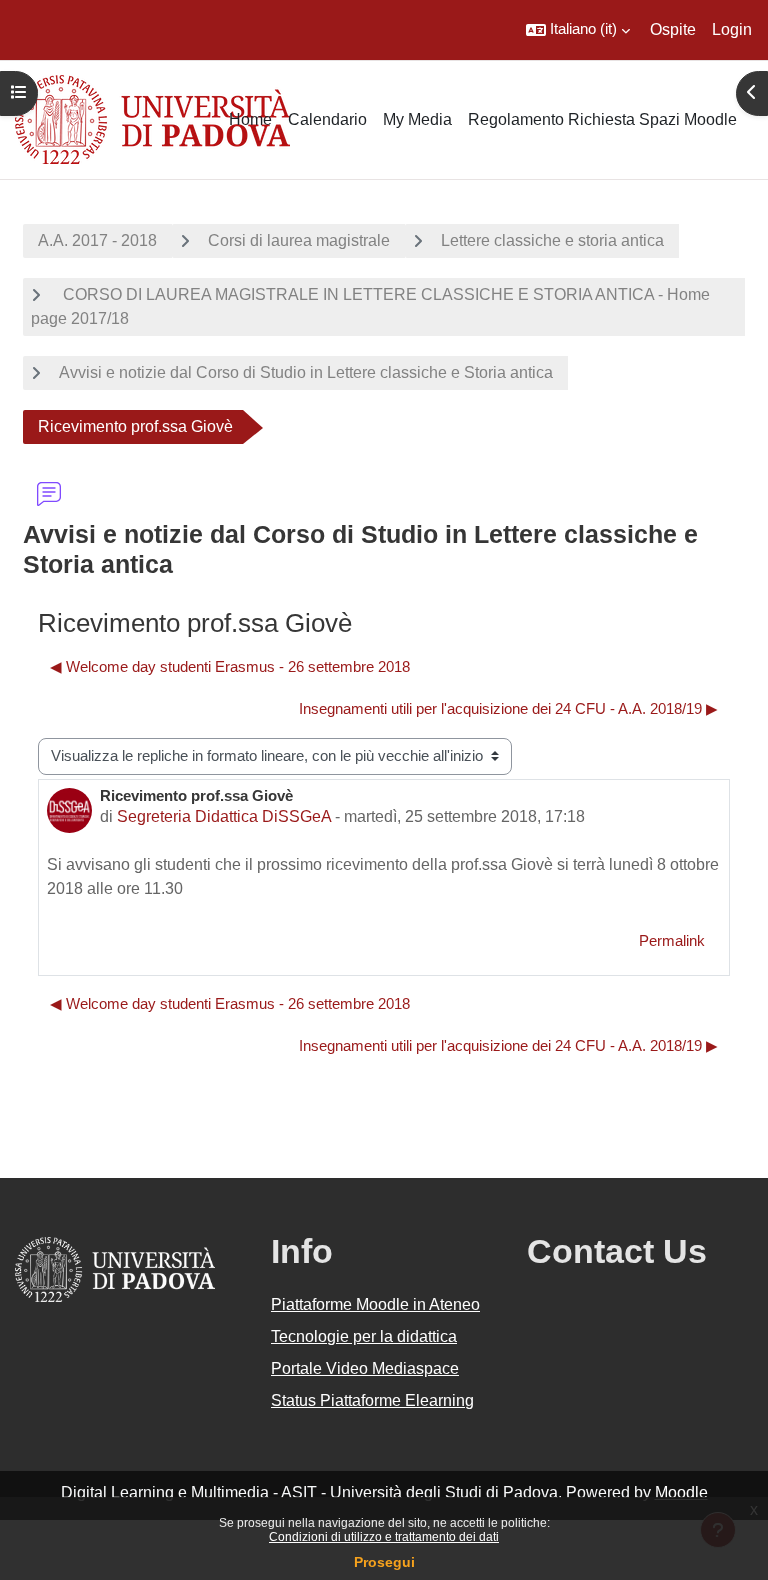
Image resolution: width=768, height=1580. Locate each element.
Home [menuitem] (250, 119)
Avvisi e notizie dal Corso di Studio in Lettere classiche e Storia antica (306, 372)
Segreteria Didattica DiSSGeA (224, 816)
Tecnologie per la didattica (364, 1336)
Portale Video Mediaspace (365, 1368)
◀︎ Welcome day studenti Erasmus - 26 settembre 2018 (230, 667)
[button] (578, 30)
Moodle (681, 1492)
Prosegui (384, 1562)
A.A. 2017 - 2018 (97, 240)
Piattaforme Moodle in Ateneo (375, 1304)
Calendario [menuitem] (327, 119)
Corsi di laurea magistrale (299, 240)
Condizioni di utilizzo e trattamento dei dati (384, 1537)
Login (732, 29)
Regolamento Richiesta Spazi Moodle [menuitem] (602, 119)
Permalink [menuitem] (672, 941)
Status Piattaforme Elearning (372, 1400)
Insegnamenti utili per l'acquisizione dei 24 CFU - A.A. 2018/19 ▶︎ (508, 709)
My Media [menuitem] (417, 119)
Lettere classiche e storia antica (552, 240)
